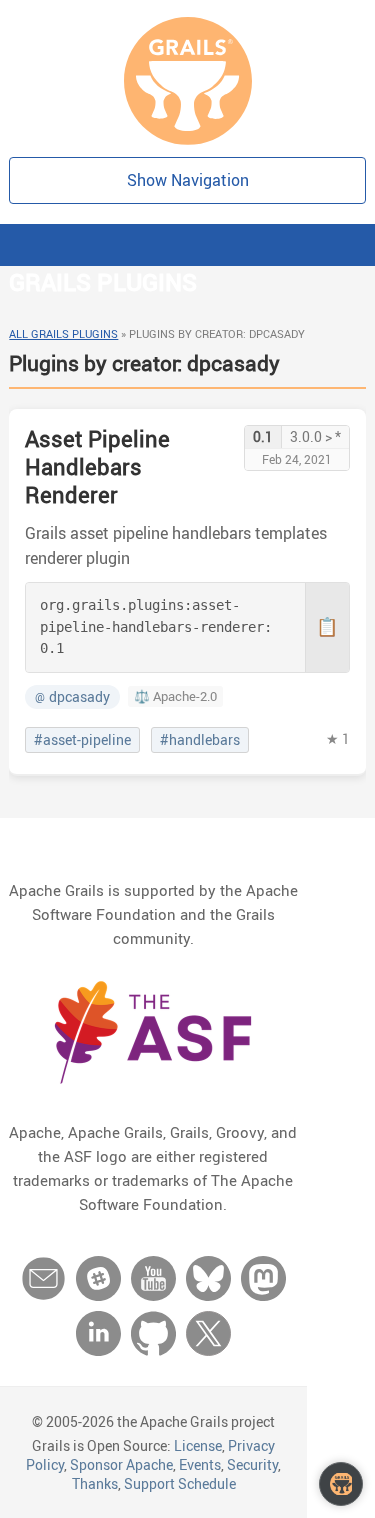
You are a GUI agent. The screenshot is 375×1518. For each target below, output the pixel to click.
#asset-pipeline (82, 740)
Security (252, 1464)
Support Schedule (180, 1483)
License (198, 1445)
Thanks (95, 1483)
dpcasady (72, 697)
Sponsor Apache (121, 1464)
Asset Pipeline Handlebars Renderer (97, 466)
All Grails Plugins (63, 333)
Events (200, 1464)
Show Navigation (188, 180)
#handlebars (200, 740)
